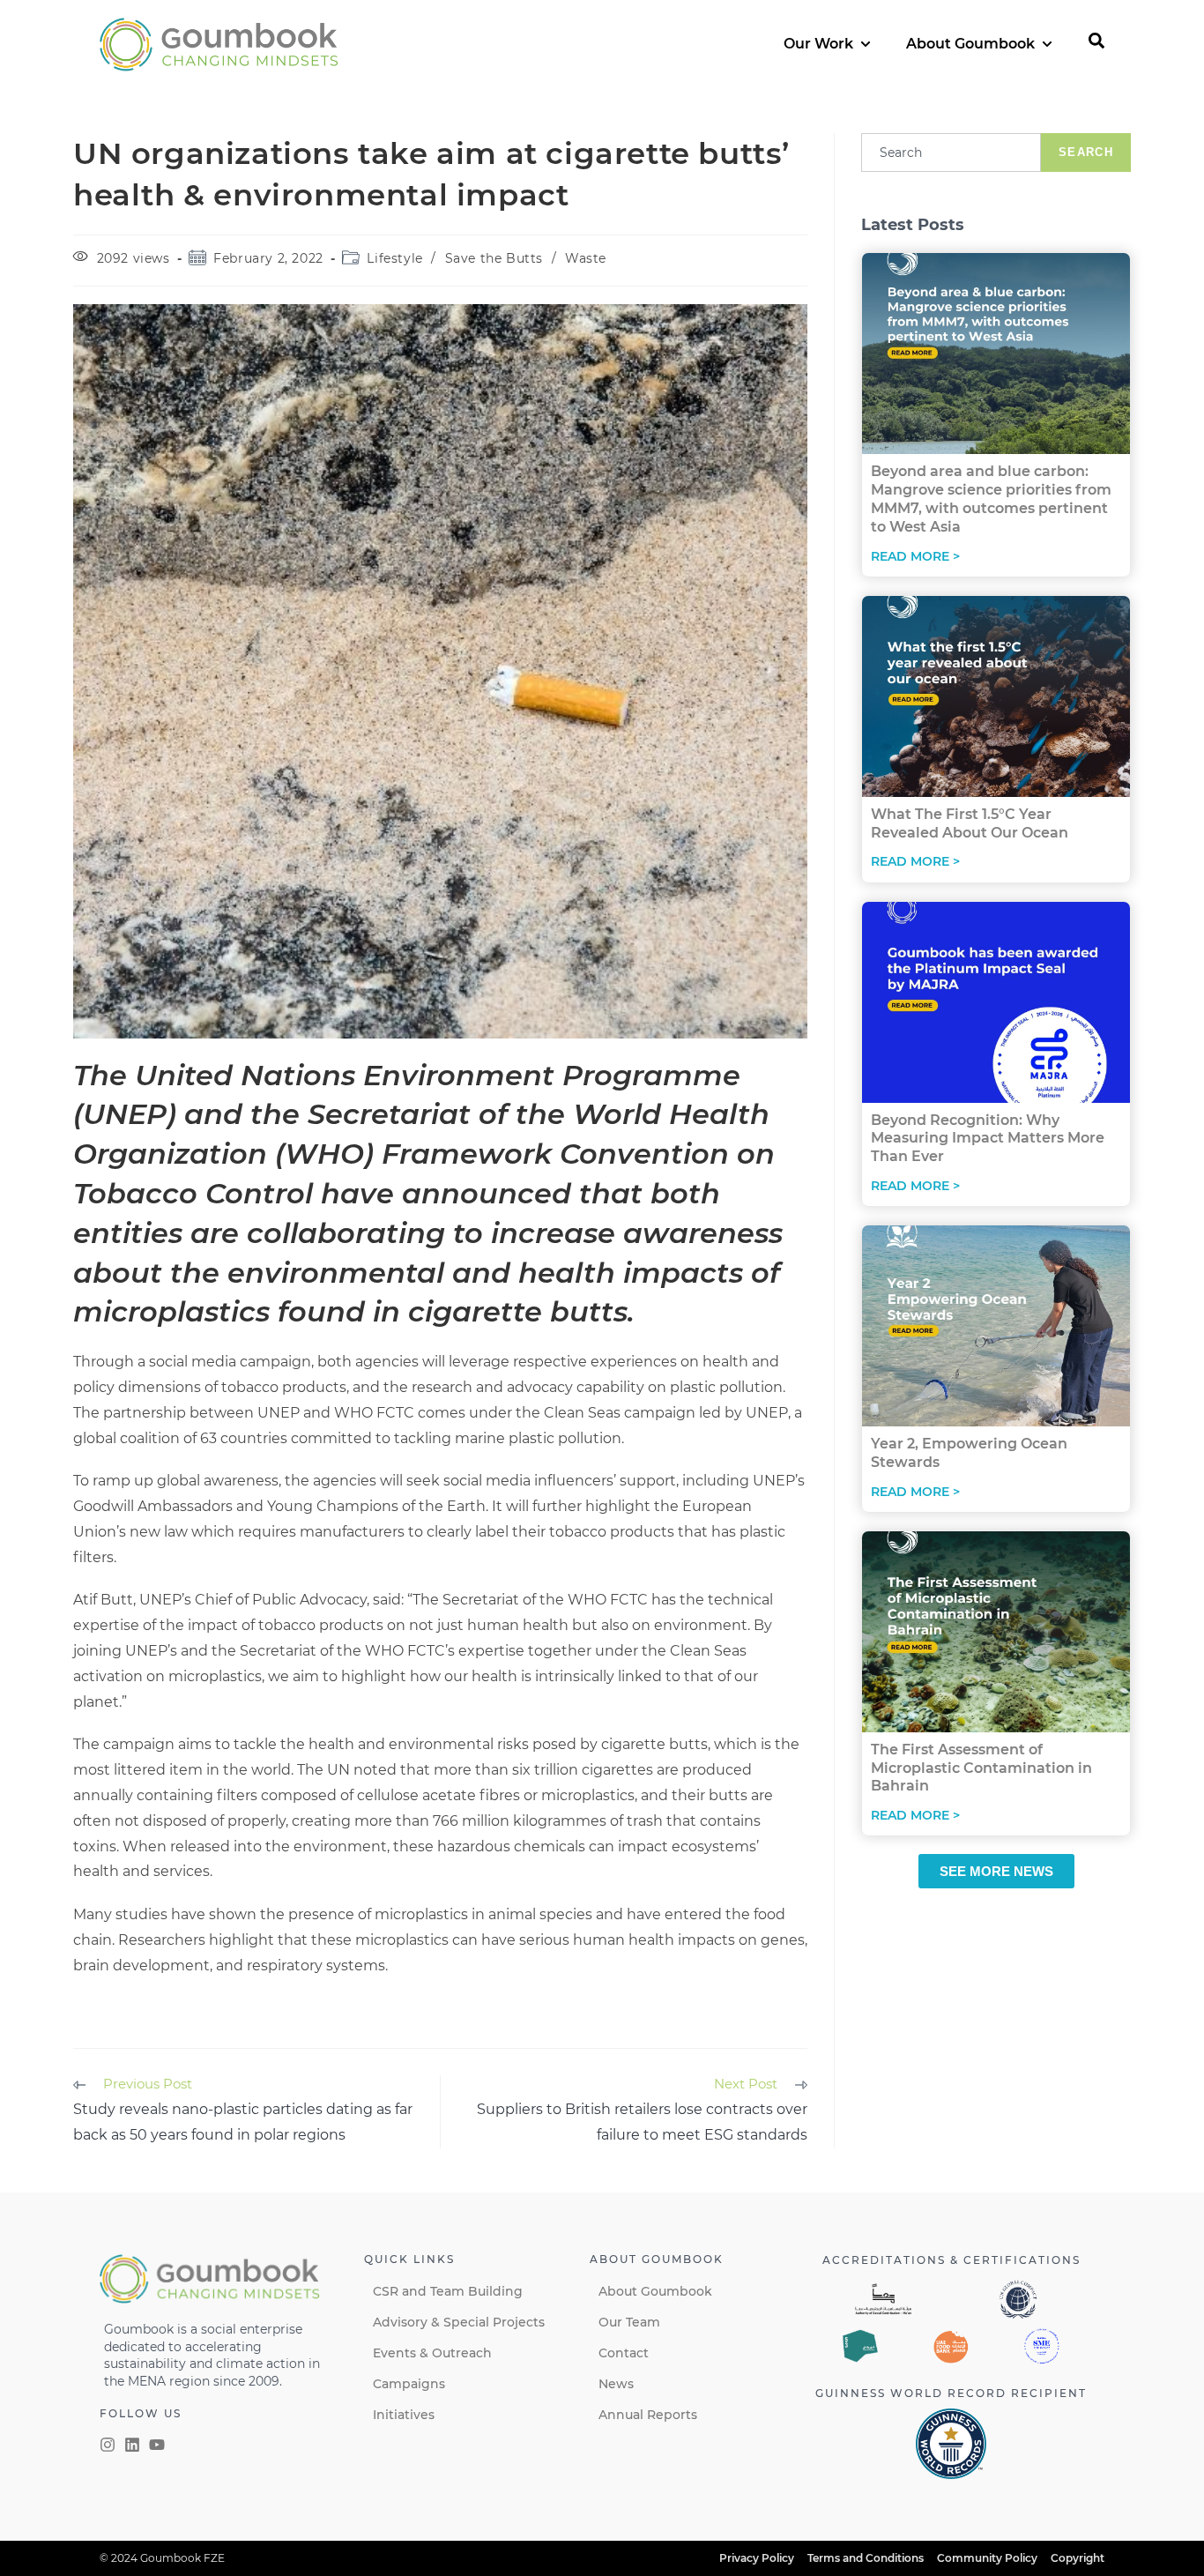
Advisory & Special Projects (459, 2322)
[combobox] (951, 153)
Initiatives (404, 2415)
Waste (586, 258)
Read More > (915, 556)
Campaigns (409, 2384)
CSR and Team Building (448, 2291)
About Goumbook (655, 2291)
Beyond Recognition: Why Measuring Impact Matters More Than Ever (988, 1139)
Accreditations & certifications (951, 2260)
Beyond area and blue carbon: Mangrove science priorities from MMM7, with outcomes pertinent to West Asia (991, 499)
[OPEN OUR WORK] (866, 44)
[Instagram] (108, 2445)
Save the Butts (494, 258)
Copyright (1078, 2558)
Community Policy (987, 2558)
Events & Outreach (432, 2353)
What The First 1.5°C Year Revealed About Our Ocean (970, 823)
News (616, 2384)
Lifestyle (394, 258)
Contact (624, 2353)
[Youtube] (157, 2445)
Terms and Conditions (866, 2558)
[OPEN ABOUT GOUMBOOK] (1047, 44)
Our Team (629, 2322)
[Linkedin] (132, 2445)
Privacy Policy (757, 2558)
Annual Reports (648, 2415)
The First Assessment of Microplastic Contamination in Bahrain (981, 1768)
